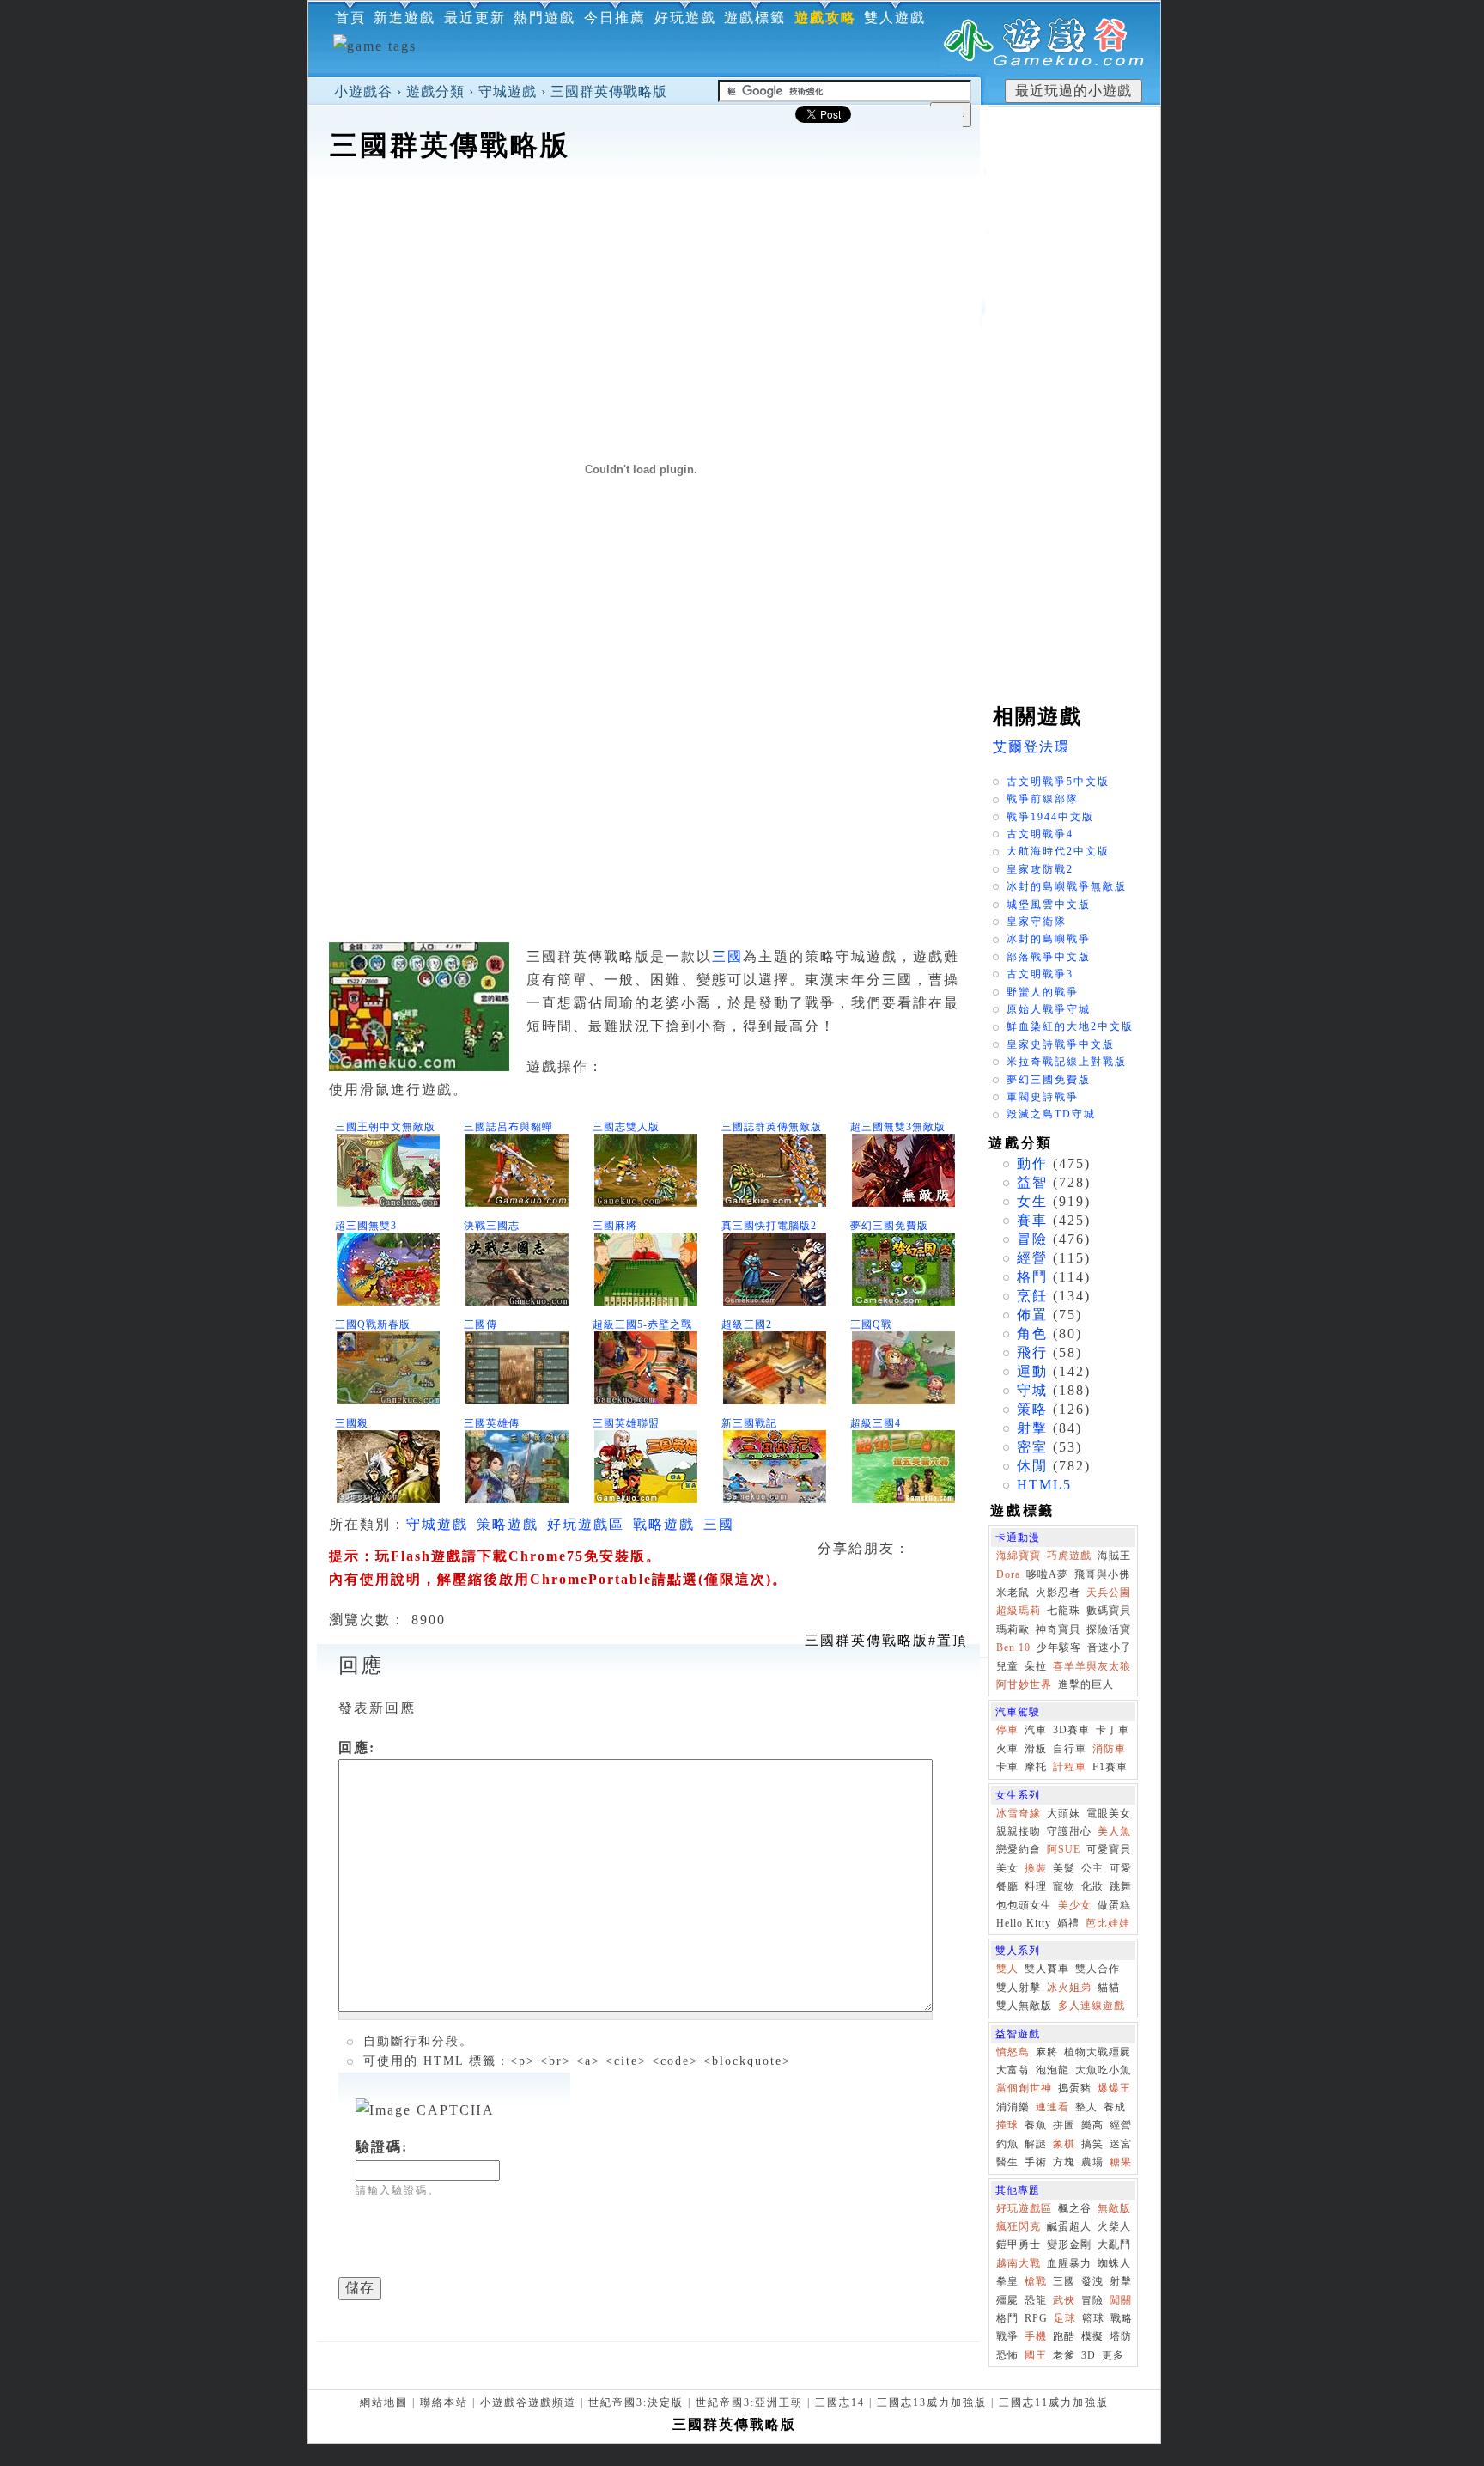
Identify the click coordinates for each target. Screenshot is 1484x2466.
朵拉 (1036, 1666)
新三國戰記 (749, 1423)
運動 (1032, 1371)
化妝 (1092, 1886)
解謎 (1036, 2144)
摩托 (1036, 1767)
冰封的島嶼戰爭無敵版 (1067, 886)
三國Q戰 (871, 1324)
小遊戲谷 (363, 91)
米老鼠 (1013, 1592)
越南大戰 (1019, 2263)
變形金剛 (1069, 2244)
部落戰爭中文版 (1049, 957)
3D (1089, 2355)
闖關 (1121, 2300)
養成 (1115, 2107)
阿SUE (1064, 1849)
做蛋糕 (1114, 1905)
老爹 (1064, 2355)
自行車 (1070, 1749)
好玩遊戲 (685, 18)
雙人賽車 (1047, 1969)
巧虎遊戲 (1069, 1556)
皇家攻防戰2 (1040, 869)
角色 (1032, 1333)
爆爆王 (1114, 2088)
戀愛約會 (1019, 1849)
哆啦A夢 (1047, 1574)
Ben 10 (1013, 1647)
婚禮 (1068, 1923)
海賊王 (1114, 1556)
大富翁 (1013, 2070)
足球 (1065, 2318)
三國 (727, 956)
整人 (1086, 2107)
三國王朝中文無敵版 (385, 1127)
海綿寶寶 (1019, 1556)
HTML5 (1044, 1485)
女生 (1032, 1201)
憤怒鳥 (1013, 2052)
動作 (1032, 1163)
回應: (357, 1748)
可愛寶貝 (1109, 1849)
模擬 (1092, 2336)
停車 (1007, 1730)
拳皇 (1007, 2281)
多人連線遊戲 (1092, 2006)
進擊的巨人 (1086, 1684)
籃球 (1093, 2318)
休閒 (1032, 1466)
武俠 (1064, 2300)
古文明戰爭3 (1040, 974)
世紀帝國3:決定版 (636, 2402)
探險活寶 (1109, 1629)
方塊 (1064, 2162)
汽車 (1036, 1730)
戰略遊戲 (664, 1524)
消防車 (1109, 1749)
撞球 (1007, 2125)
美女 (1007, 1868)
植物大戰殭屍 (1098, 2052)
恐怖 (1007, 2355)
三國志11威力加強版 (1054, 2402)
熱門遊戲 (544, 18)
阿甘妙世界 (1024, 1684)
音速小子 (1110, 1647)
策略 (1032, 1409)
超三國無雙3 (366, 1226)
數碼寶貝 (1109, 1611)
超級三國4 (876, 1423)
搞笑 (1092, 2144)
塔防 (1121, 2336)
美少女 (1075, 1905)
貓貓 (1109, 1988)
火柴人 (1114, 2226)
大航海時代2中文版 (1058, 851)
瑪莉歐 (1013, 1629)
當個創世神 (1024, 2088)
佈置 (1032, 1315)
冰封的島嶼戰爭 (1049, 939)
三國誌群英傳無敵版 (772, 1127)
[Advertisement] (644, 218)
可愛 (1121, 1868)
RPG (1036, 2318)
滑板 (1036, 1749)
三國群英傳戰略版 (609, 91)
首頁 (350, 18)
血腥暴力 (1069, 2263)
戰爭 (1007, 2336)
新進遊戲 (404, 18)
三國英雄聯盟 (626, 1423)
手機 (1036, 2336)
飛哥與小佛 (1102, 1574)
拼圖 (1064, 2125)
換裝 (1036, 1868)
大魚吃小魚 (1103, 2070)
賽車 (1032, 1220)
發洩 (1092, 2281)
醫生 (1007, 2162)
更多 (1113, 2355)
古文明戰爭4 (1040, 834)
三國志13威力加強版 (932, 2402)
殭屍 (1007, 2300)
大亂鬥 (1114, 2244)
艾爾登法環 (1031, 747)
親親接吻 (1019, 1831)
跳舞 (1121, 1886)
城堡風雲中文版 (1049, 904)
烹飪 (1032, 1296)
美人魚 (1114, 1831)
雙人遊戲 (895, 18)
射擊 (1032, 1428)
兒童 (1007, 1666)
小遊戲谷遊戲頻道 (528, 2402)
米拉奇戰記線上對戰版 (1067, 1062)
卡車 (1007, 1767)
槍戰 (1036, 2281)
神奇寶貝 (1058, 1629)
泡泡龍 (1052, 2070)
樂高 (1092, 2125)
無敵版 (1114, 2208)
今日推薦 (615, 18)
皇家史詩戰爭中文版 (1061, 1044)
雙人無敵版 (1024, 2006)
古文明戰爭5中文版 (1058, 782)
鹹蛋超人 (1069, 2226)
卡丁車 (1113, 1730)
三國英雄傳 (492, 1423)
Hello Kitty (1024, 1923)
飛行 (1032, 1352)
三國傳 (480, 1324)
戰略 (1122, 2318)
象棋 (1064, 2144)
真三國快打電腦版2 (769, 1226)
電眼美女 (1109, 1813)
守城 (1032, 1390)
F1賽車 (1110, 1767)
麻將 (1047, 2052)
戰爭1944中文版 (1050, 817)
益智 (1032, 1182)
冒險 (1032, 1239)
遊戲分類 (435, 91)
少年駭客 (1059, 1647)
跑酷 (1064, 2336)
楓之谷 (1075, 2208)
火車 (1007, 1749)
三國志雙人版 (626, 1127)
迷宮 (1121, 2144)
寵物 (1064, 1886)
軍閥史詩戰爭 (1043, 1097)
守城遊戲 (508, 91)
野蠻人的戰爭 (1043, 992)
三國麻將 (615, 1226)
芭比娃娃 (1108, 1923)
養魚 (1036, 2125)
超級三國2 (747, 1324)
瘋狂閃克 (1019, 2226)
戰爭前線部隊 (1043, 799)
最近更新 (475, 18)
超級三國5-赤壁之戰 (642, 1324)
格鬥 (1032, 1277)
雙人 (1007, 1969)
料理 (1036, 1886)
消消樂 (1013, 2107)
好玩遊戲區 (586, 1524)
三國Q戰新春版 (373, 1324)
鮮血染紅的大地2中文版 (1070, 1026)
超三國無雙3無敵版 (898, 1127)
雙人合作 (1098, 1969)
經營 (1032, 1258)
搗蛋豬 (1075, 2088)
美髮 (1064, 1868)
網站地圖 (384, 2402)
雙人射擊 (1019, 1988)
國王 (1036, 2355)
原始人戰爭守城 (1049, 1009)
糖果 (1121, 2162)
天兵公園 (1109, 1592)
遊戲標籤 (755, 18)
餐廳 (1007, 1886)
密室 (1032, 1447)
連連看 (1052, 2107)
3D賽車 (1071, 1730)
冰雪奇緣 (1019, 1813)
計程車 (1070, 1767)
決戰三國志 (492, 1226)
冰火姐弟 (1069, 1988)
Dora (1008, 1574)
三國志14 (840, 2402)
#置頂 (886, 1640)
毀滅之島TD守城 (1051, 1114)
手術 (1036, 2162)
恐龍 (1036, 2300)
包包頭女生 (1024, 1905)
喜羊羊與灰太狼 (1092, 1666)
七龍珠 (1064, 1611)
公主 (1092, 1868)
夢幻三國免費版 (889, 1226)
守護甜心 (1069, 1831)
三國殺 (352, 1423)
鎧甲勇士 (1019, 2244)
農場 (1092, 2162)
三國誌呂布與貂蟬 (508, 1127)
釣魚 (1007, 2144)
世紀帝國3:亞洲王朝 (749, 2402)
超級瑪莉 (1019, 1611)
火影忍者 (1058, 1592)
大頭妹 (1064, 1813)
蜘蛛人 (1114, 2263)
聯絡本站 (444, 2402)
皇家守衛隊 (1037, 922)
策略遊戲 (508, 1524)
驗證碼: (382, 2147)
